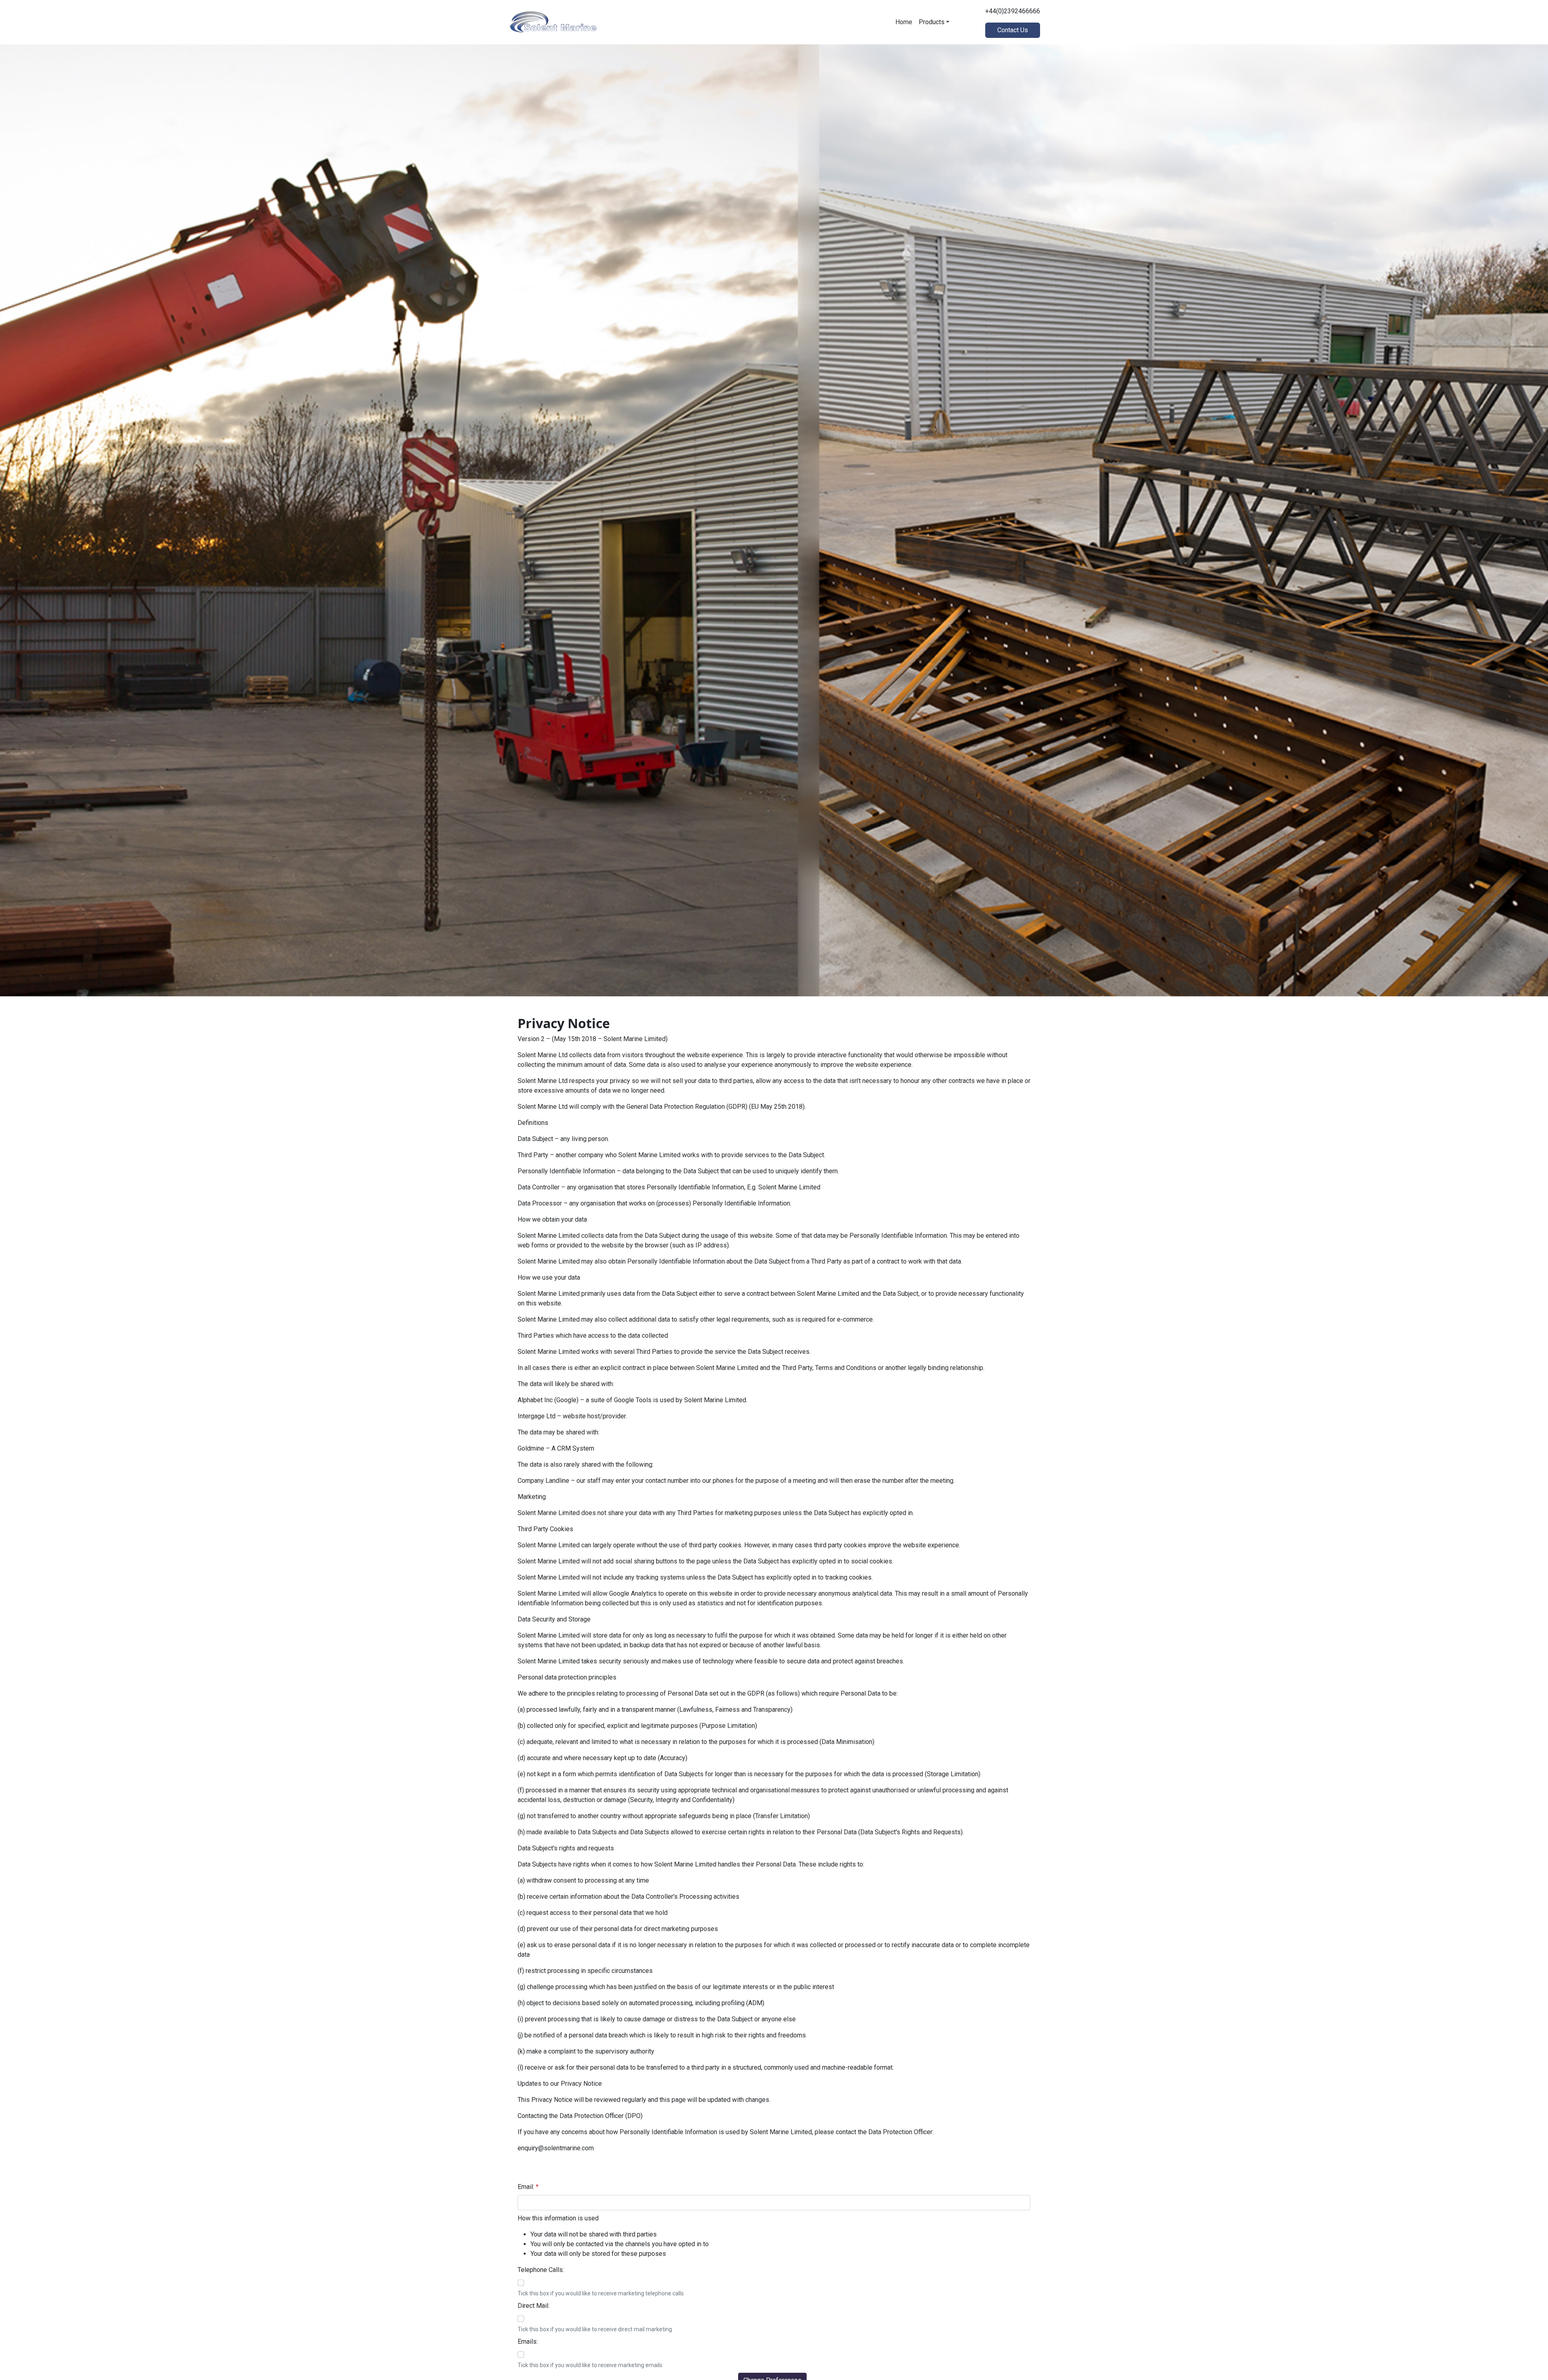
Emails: (528, 2342)
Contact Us (1013, 30)
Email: (528, 2187)
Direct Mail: (534, 2306)
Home (904, 22)
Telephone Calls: (541, 2270)
